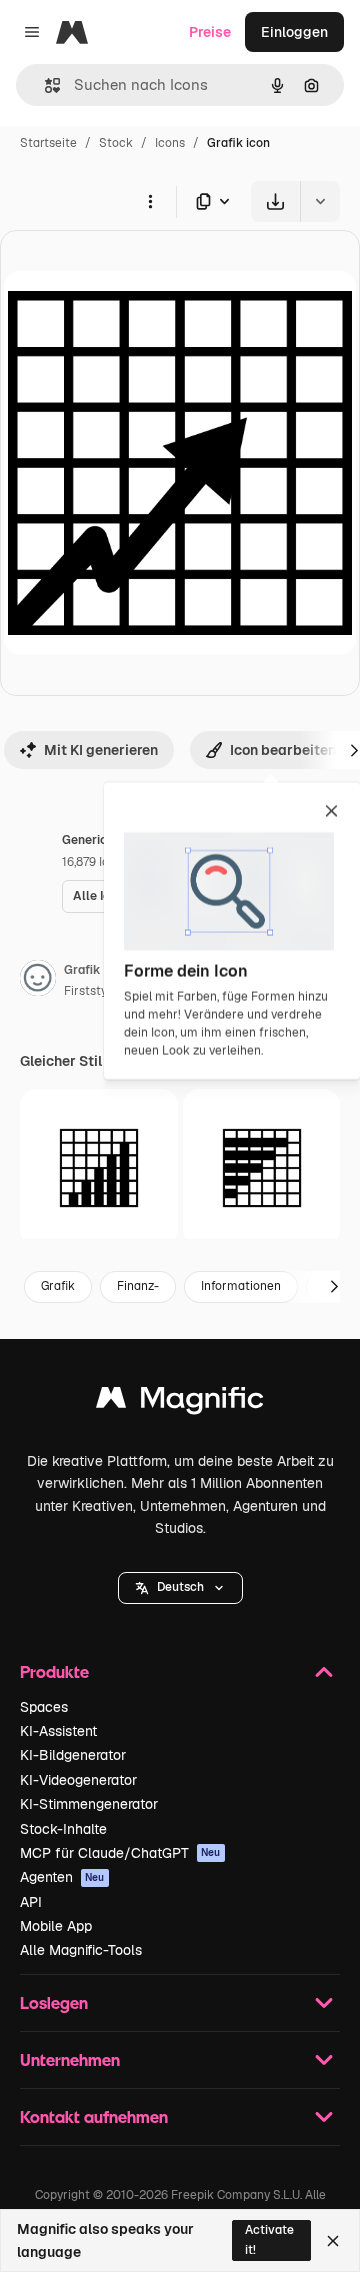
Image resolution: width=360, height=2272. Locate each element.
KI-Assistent (58, 1731)
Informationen (241, 1286)
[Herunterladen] (275, 201)
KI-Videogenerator (78, 1780)
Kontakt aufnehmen (94, 2116)
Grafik (58, 1286)
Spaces (44, 1707)
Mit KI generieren (101, 750)
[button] (180, 1588)
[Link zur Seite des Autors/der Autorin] (38, 981)
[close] (331, 812)
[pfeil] (99, 1168)
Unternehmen (70, 2059)
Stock (116, 143)
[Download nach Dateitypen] (214, 201)
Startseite (48, 143)
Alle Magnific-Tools (81, 1950)
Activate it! (269, 2239)
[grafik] (262, 1168)
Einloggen (294, 32)
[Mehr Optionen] (150, 201)
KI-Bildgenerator (73, 1755)
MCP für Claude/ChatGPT (120, 1853)
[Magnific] (180, 1402)
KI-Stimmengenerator (89, 1804)
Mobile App (56, 1926)
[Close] (333, 2241)
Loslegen (54, 2002)
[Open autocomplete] (44, 85)
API (31, 1902)
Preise (210, 32)
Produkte (54, 1671)
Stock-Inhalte (63, 1829)
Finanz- (138, 1286)
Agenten (62, 1877)
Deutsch (180, 1587)
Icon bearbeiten (283, 750)
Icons (170, 143)
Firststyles (93, 991)
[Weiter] (334, 1287)
